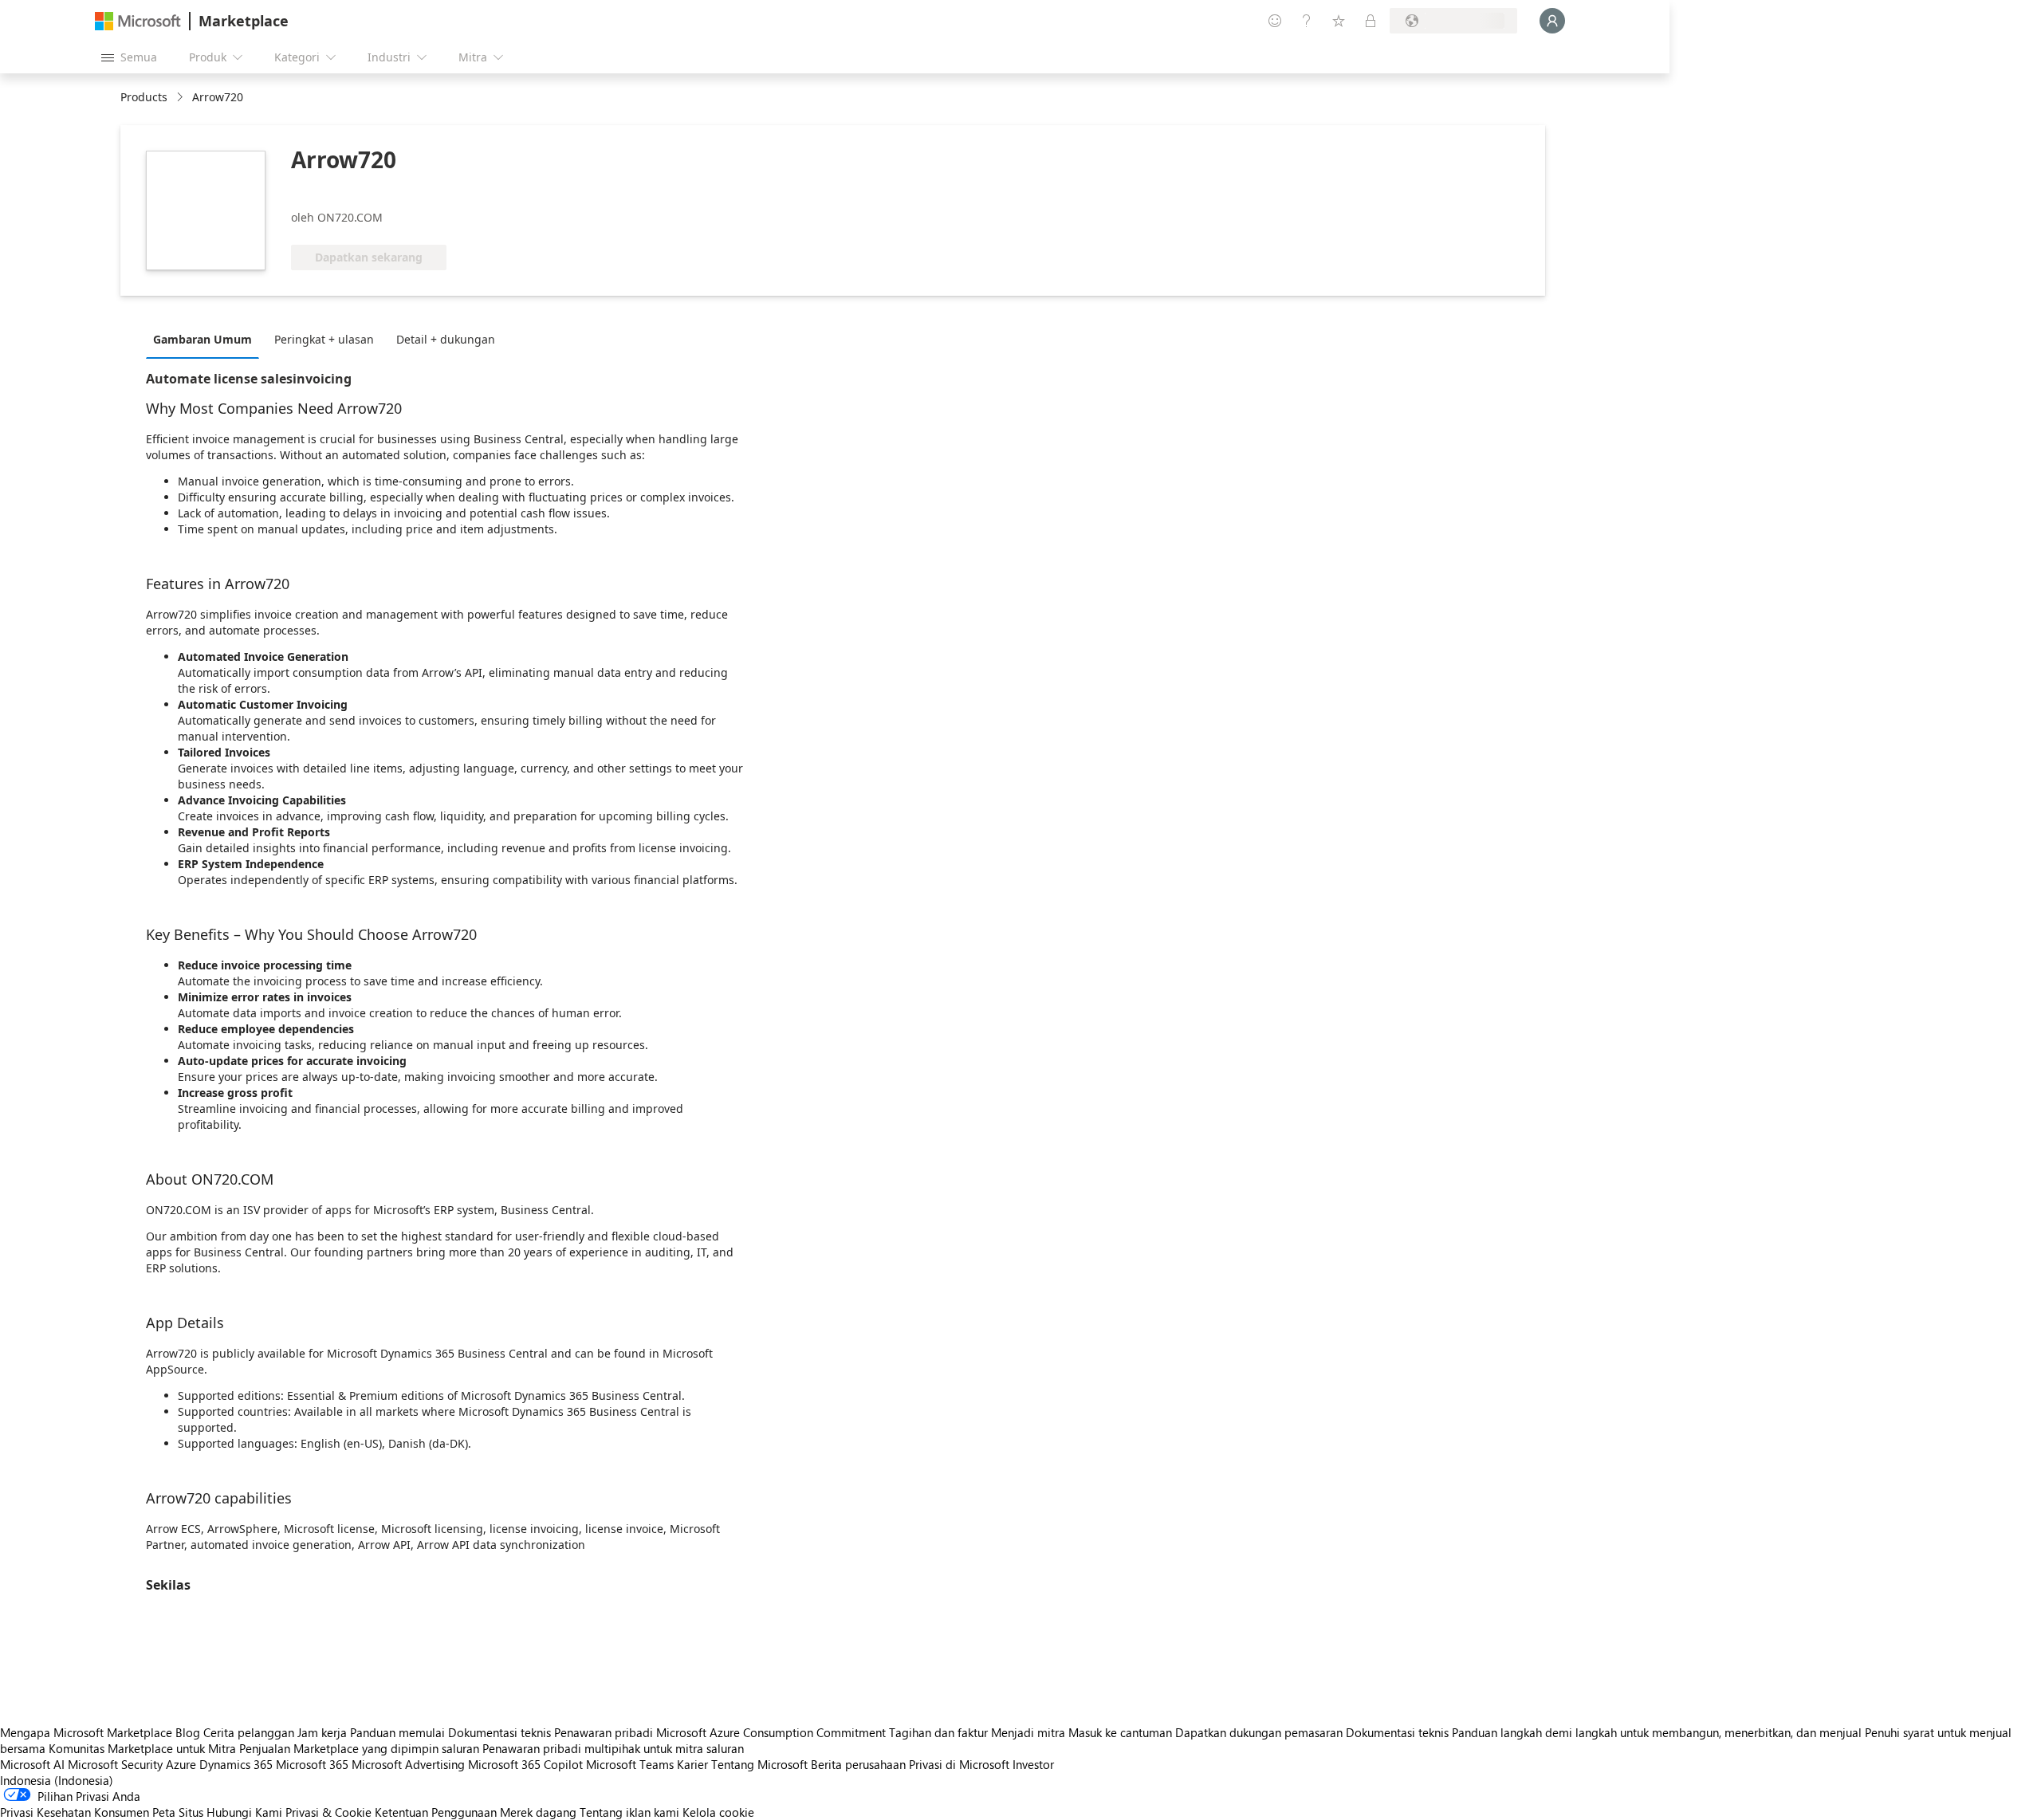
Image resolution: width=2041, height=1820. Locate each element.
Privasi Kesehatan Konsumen (75, 1812)
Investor (1033, 1764)
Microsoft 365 (312, 1764)
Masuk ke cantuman (1120, 1732)
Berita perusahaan (858, 1764)
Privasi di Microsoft (959, 1764)
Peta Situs (178, 1812)
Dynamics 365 (236, 1764)
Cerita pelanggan (249, 1732)
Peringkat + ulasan (324, 339)
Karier (692, 1764)
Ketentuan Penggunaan (436, 1812)
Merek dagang (538, 1812)
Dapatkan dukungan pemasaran (1259, 1732)
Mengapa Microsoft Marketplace (86, 1732)
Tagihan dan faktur (938, 1732)
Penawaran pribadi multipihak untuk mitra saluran (613, 1748)
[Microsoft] (138, 21)
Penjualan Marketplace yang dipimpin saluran (359, 1748)
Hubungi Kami (244, 1812)
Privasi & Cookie (328, 1812)
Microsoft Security (115, 1764)
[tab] (206, 339)
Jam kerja (322, 1732)
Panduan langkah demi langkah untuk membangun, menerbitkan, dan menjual (1657, 1732)
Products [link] (144, 97)
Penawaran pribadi (604, 1732)
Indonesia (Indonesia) (57, 1780)
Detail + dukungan (446, 339)
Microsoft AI (32, 1764)
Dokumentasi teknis (499, 1732)
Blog (188, 1732)
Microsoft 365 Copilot (525, 1764)
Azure (181, 1764)
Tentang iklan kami (629, 1812)
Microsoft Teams (630, 1764)
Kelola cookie (718, 1812)
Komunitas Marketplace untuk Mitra (142, 1748)
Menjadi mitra (1028, 1732)
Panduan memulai (397, 1732)
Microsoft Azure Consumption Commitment (773, 1732)
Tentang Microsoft (759, 1764)
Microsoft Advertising (408, 1764)
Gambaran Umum (203, 339)
